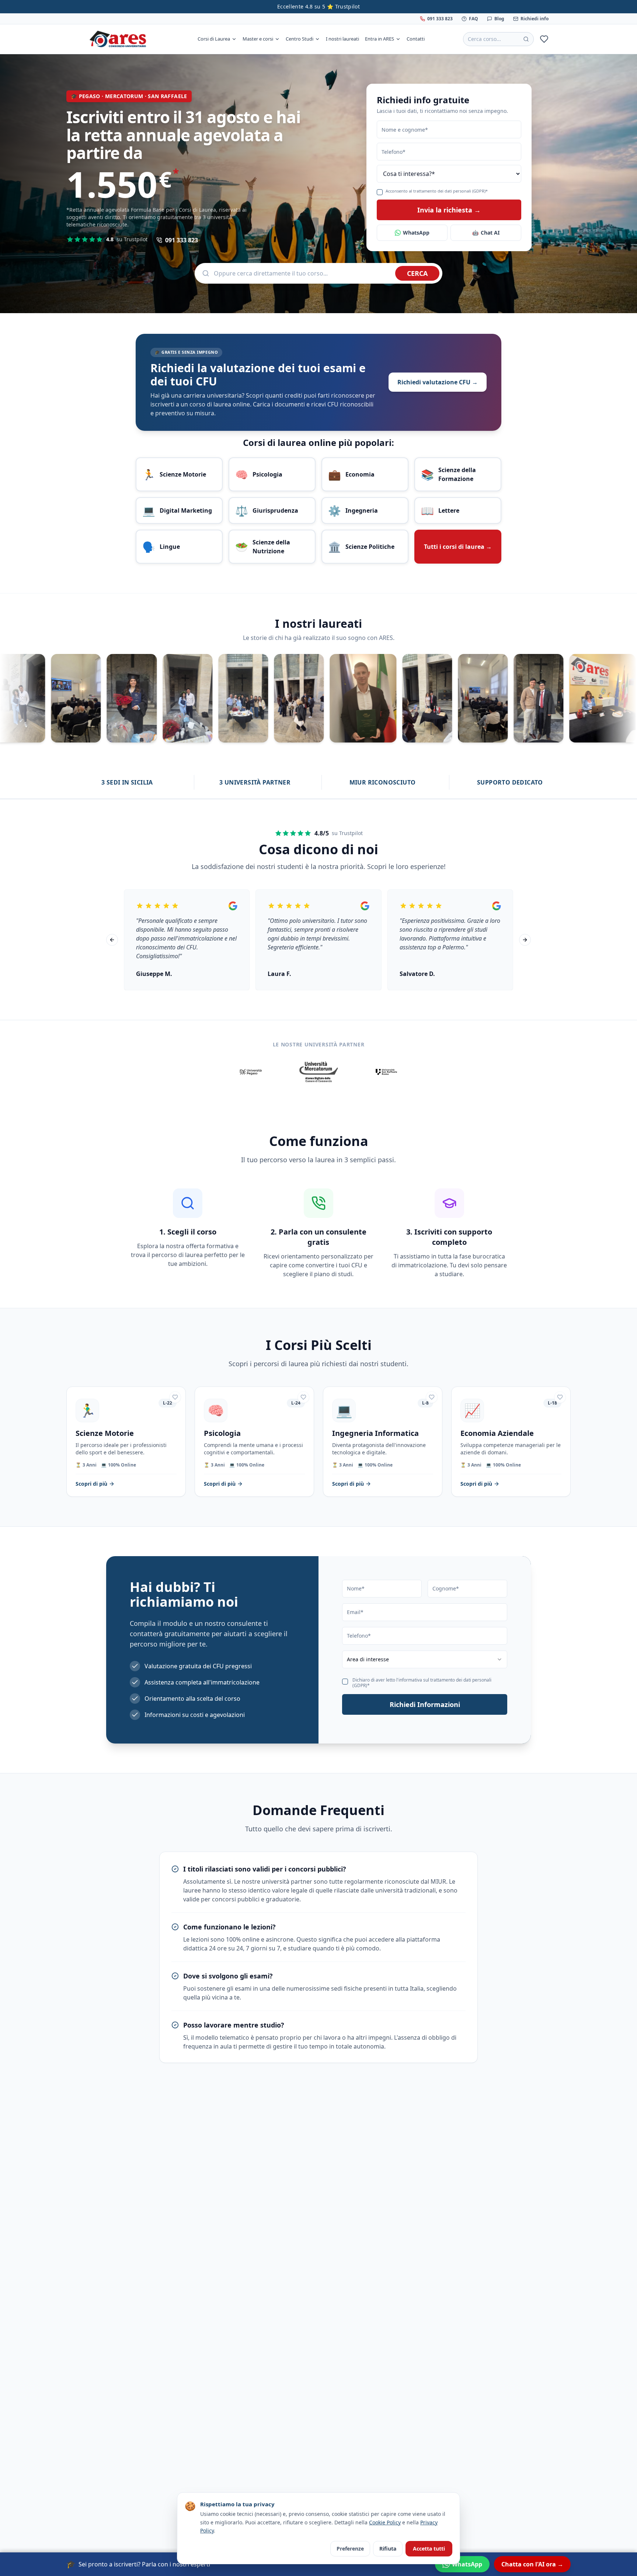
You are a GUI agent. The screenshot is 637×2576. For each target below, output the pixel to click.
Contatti (416, 39)
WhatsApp (416, 233)
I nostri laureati (342, 39)
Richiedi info (535, 19)
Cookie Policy (385, 2522)
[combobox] (425, 1659)
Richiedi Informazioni (425, 1704)
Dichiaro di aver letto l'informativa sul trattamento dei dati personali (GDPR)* (422, 1683)
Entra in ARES (380, 39)
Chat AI (486, 233)
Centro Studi (300, 39)
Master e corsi (258, 39)
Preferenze (350, 2549)
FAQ (474, 19)
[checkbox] (380, 192)
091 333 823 (440, 19)
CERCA (417, 273)
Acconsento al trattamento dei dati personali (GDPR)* (437, 191)
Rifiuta (388, 2549)
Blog (499, 19)
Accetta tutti (429, 2549)
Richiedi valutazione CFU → (438, 382)
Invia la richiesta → (449, 210)
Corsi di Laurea (214, 39)
